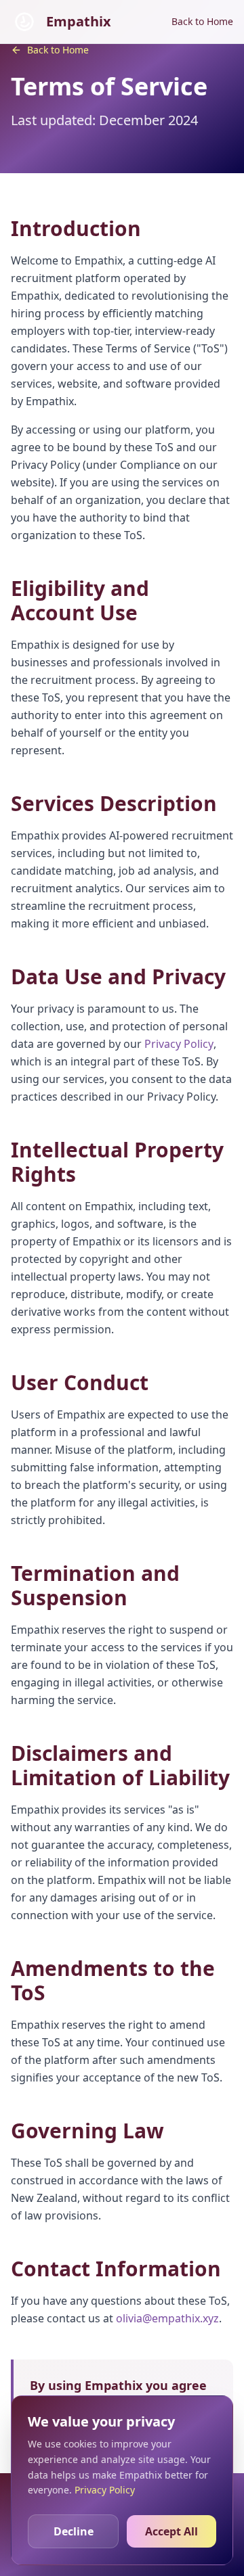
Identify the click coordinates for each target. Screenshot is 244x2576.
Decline (74, 2531)
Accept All (171, 2531)
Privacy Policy (179, 1044)
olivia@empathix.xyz (167, 2318)
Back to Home (202, 21)
